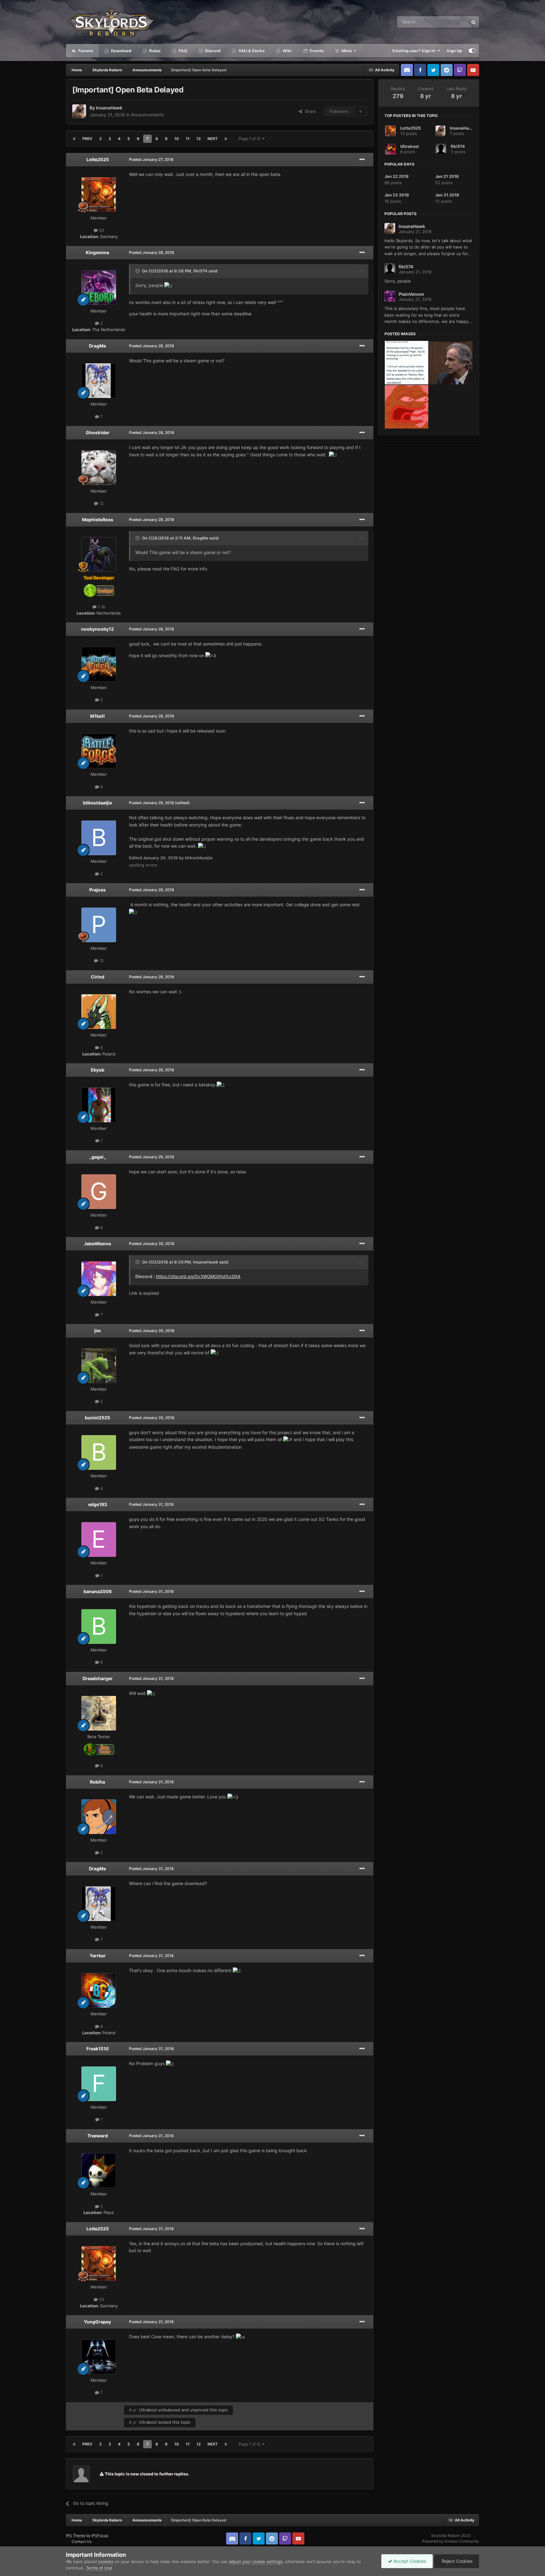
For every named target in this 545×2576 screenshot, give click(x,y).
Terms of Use (99, 2568)
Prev (87, 139)
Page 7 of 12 (251, 139)
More (347, 51)
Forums (85, 51)
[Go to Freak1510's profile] (99, 2084)
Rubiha (97, 1782)
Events (316, 51)
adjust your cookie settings (256, 2561)
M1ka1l (97, 716)
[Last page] (226, 139)
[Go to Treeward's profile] (99, 2170)
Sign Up (454, 51)
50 (101, 230)
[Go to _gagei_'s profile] (99, 1192)
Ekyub (98, 1070)
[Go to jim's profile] (99, 1366)
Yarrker (98, 1956)
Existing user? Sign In (415, 51)
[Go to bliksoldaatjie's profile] (99, 838)
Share (309, 111)
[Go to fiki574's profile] (441, 149)
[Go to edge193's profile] (99, 1539)
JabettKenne (97, 1244)
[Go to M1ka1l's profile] (99, 751)
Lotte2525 (98, 159)
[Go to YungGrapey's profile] (99, 2357)
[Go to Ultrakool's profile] (390, 149)
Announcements (147, 115)
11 (188, 139)
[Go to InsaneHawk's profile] (79, 111)
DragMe (97, 346)
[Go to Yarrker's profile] (99, 1990)
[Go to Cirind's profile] (99, 1012)
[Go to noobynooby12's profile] (99, 664)
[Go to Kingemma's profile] (99, 288)
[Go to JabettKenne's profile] (99, 1279)
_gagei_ (98, 1157)
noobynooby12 (97, 629)
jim (98, 1331)
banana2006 (98, 1591)
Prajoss (97, 890)
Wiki (287, 51)
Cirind (98, 977)
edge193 (98, 1504)
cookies (106, 2561)
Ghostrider (98, 432)
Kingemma (97, 252)
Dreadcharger (98, 1678)
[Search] (473, 22)
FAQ (182, 51)
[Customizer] (472, 51)
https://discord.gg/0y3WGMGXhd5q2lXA (198, 1276)
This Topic (450, 22)
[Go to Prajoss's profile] (99, 925)
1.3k (101, 607)
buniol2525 (97, 1418)
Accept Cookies (409, 2561)
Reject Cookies (457, 2561)
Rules (154, 51)
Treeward (98, 2136)
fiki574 (200, 271)
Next (213, 139)
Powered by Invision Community (451, 2541)
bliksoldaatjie (97, 803)
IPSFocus (100, 2535)
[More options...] (362, 160)
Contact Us (82, 2541)
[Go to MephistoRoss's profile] (99, 554)
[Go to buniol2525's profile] (99, 1452)
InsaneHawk (109, 108)
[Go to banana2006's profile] (99, 1627)
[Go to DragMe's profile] (99, 381)
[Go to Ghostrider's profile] (99, 468)
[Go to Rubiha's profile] (99, 1817)
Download (121, 51)
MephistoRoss (98, 520)
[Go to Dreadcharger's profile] (99, 1713)
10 (177, 139)
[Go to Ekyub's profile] (99, 1105)
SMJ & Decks (251, 51)
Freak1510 (98, 2049)
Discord (212, 51)
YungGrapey (97, 2322)
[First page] (74, 139)
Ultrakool (148, 2410)
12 (199, 139)
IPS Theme (76, 2535)
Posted (151, 159)
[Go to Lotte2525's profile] (99, 195)
